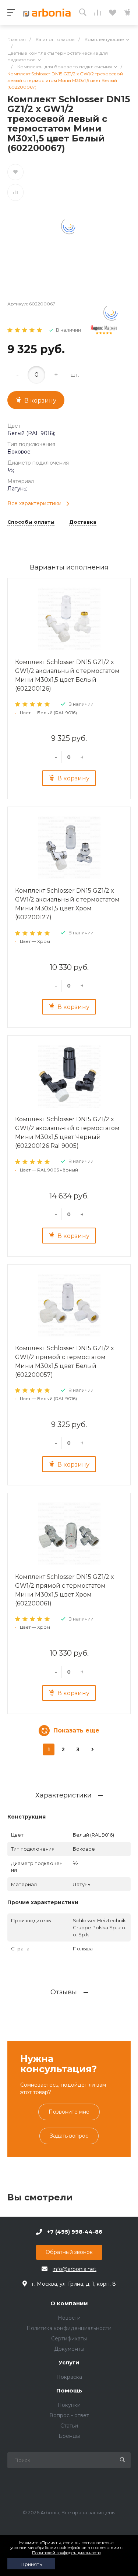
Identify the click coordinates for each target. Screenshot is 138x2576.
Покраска (69, 2377)
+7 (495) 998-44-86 (75, 2232)
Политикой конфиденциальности (66, 2553)
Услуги (69, 2363)
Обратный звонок (69, 2252)
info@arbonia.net (75, 2269)
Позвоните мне (69, 2112)
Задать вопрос (69, 2136)
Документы (69, 2349)
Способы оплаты (31, 522)
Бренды (69, 2436)
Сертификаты (69, 2339)
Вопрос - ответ (69, 2415)
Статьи (69, 2426)
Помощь (69, 2391)
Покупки (69, 2405)
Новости (69, 2318)
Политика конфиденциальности (69, 2328)
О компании (69, 2304)
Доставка (83, 522)
